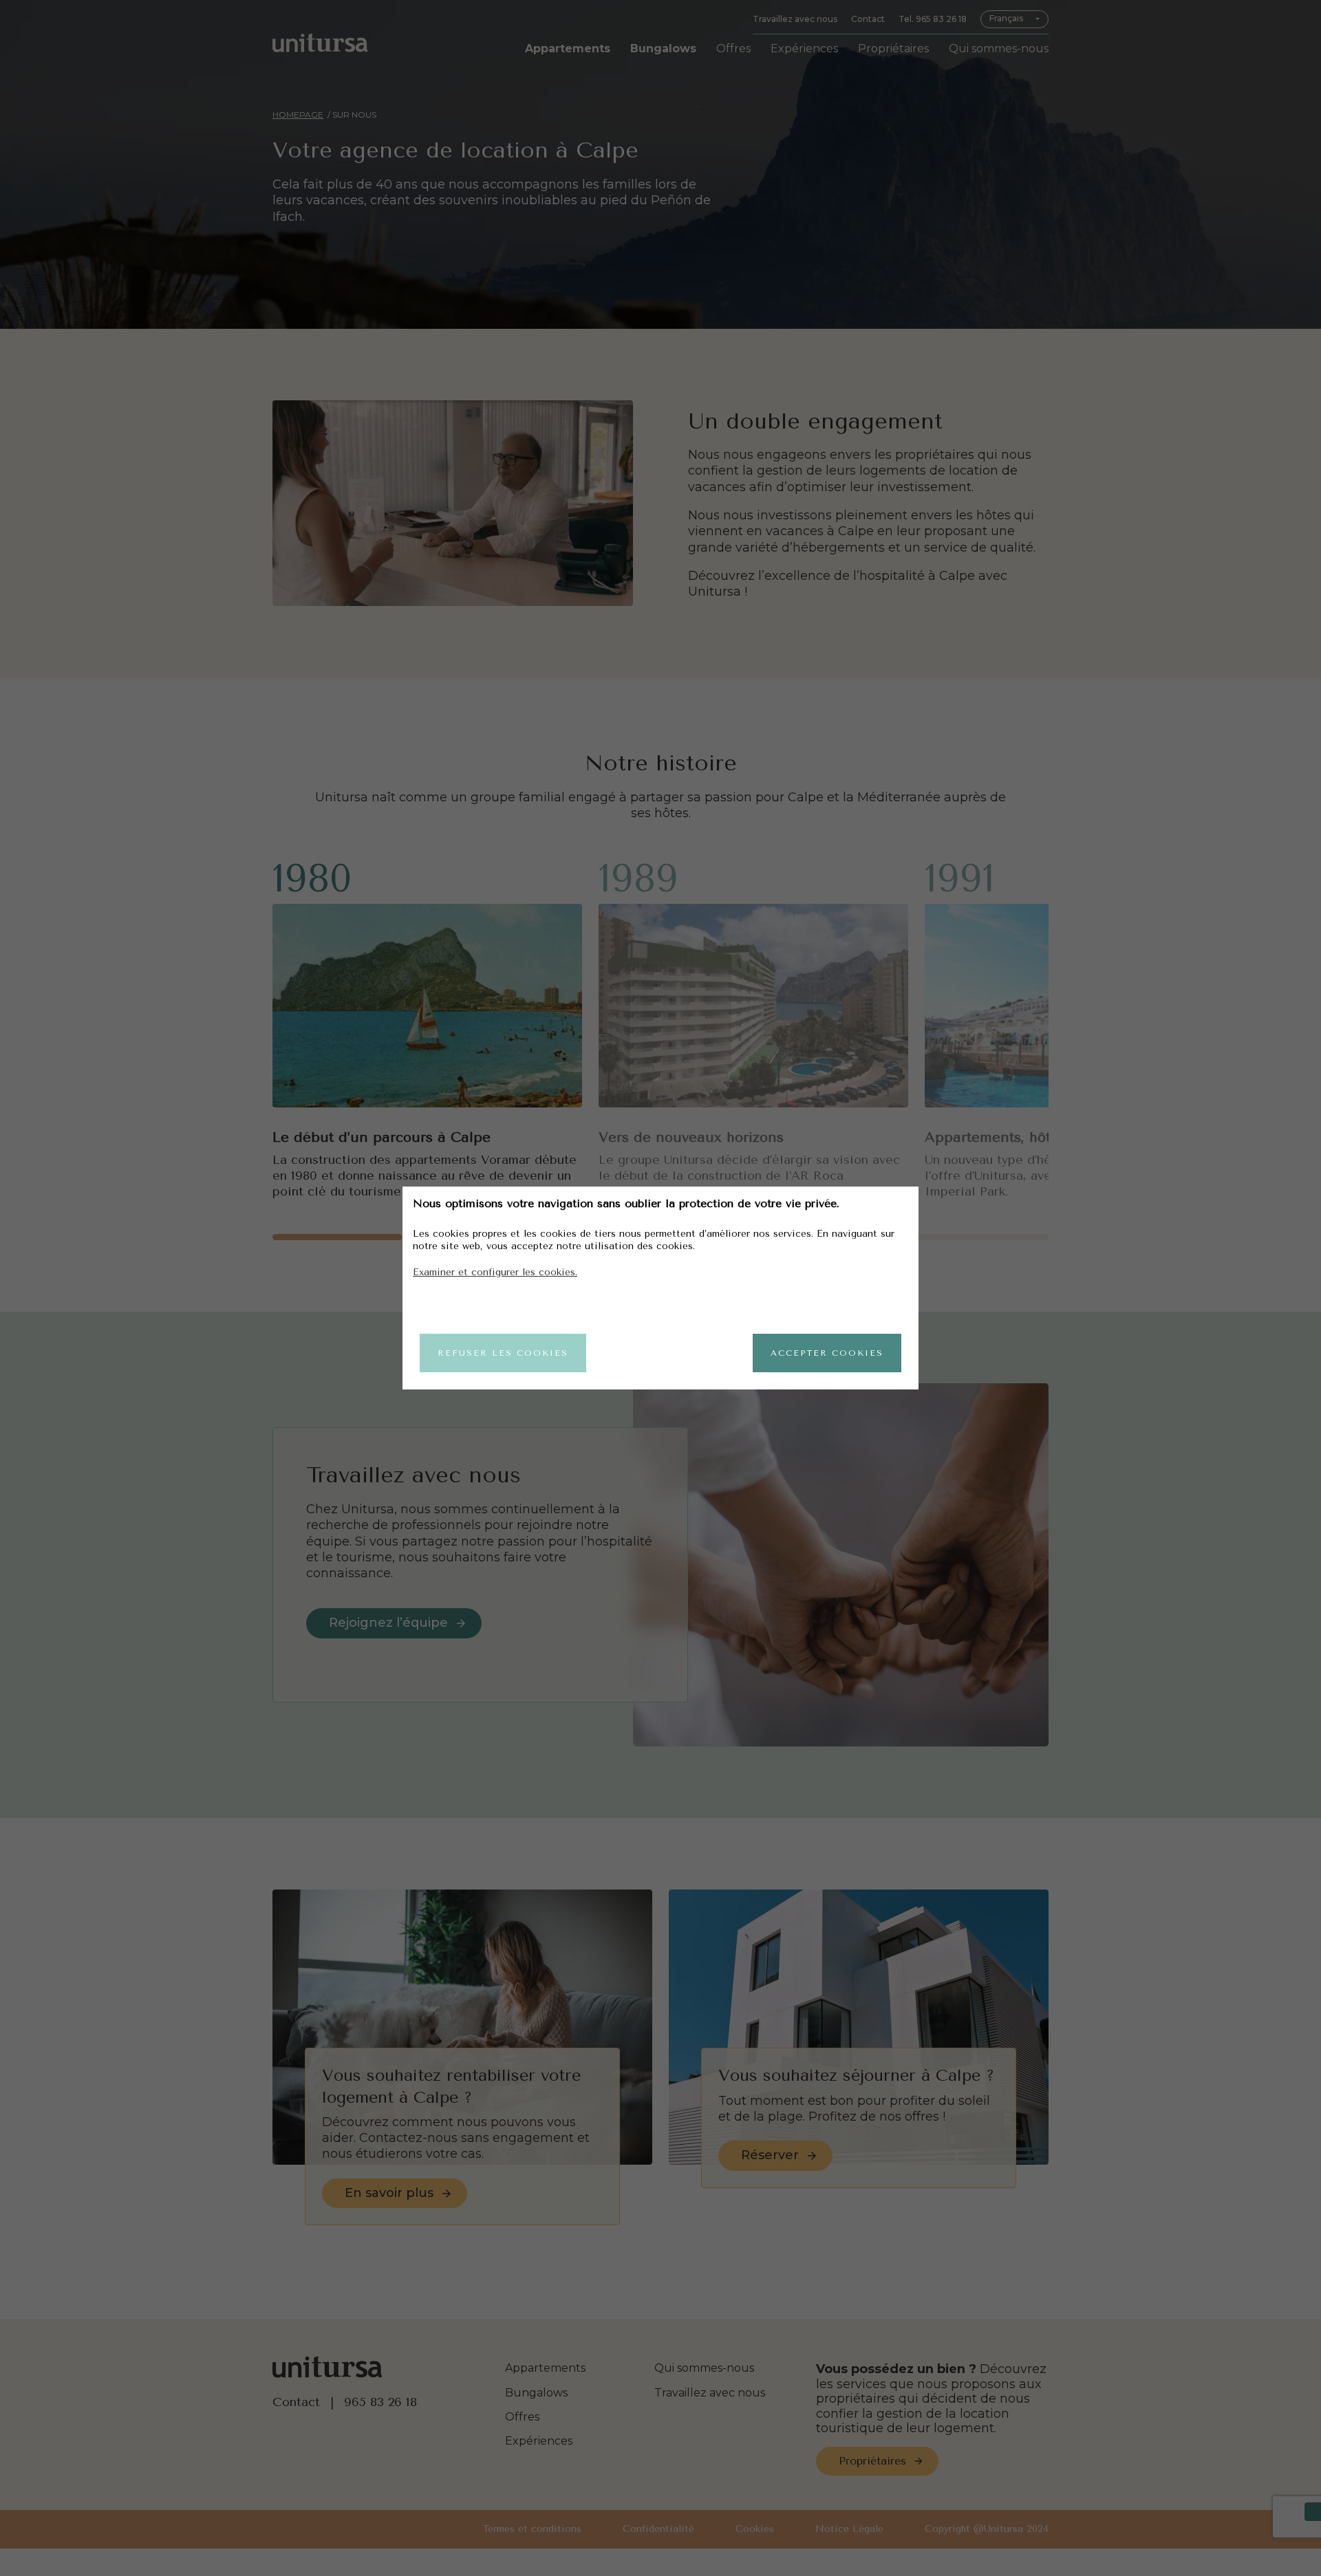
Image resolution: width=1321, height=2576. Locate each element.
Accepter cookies (827, 1353)
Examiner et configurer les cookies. (495, 1272)
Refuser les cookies (503, 1353)
